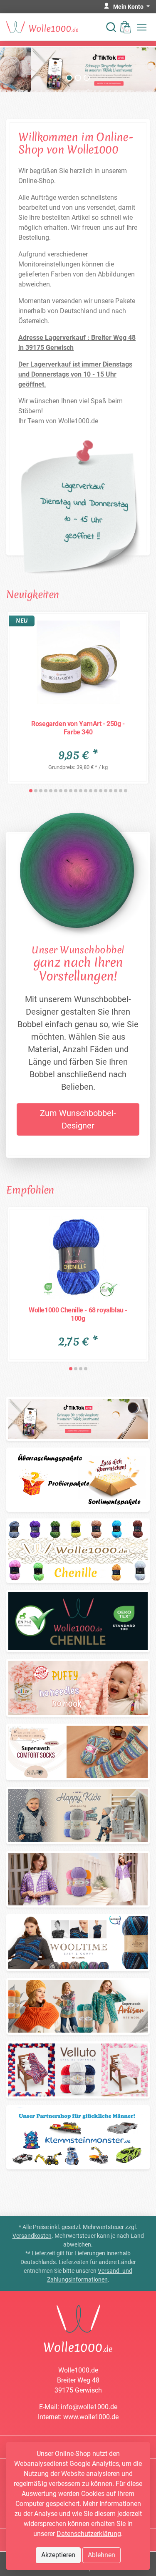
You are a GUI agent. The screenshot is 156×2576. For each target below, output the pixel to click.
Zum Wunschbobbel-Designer (78, 1119)
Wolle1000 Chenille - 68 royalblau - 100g (78, 1314)
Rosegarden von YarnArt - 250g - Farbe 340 (78, 728)
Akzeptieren (58, 2555)
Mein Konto (129, 7)
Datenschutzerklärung (89, 2534)
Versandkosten (32, 2236)
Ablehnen (102, 2555)
